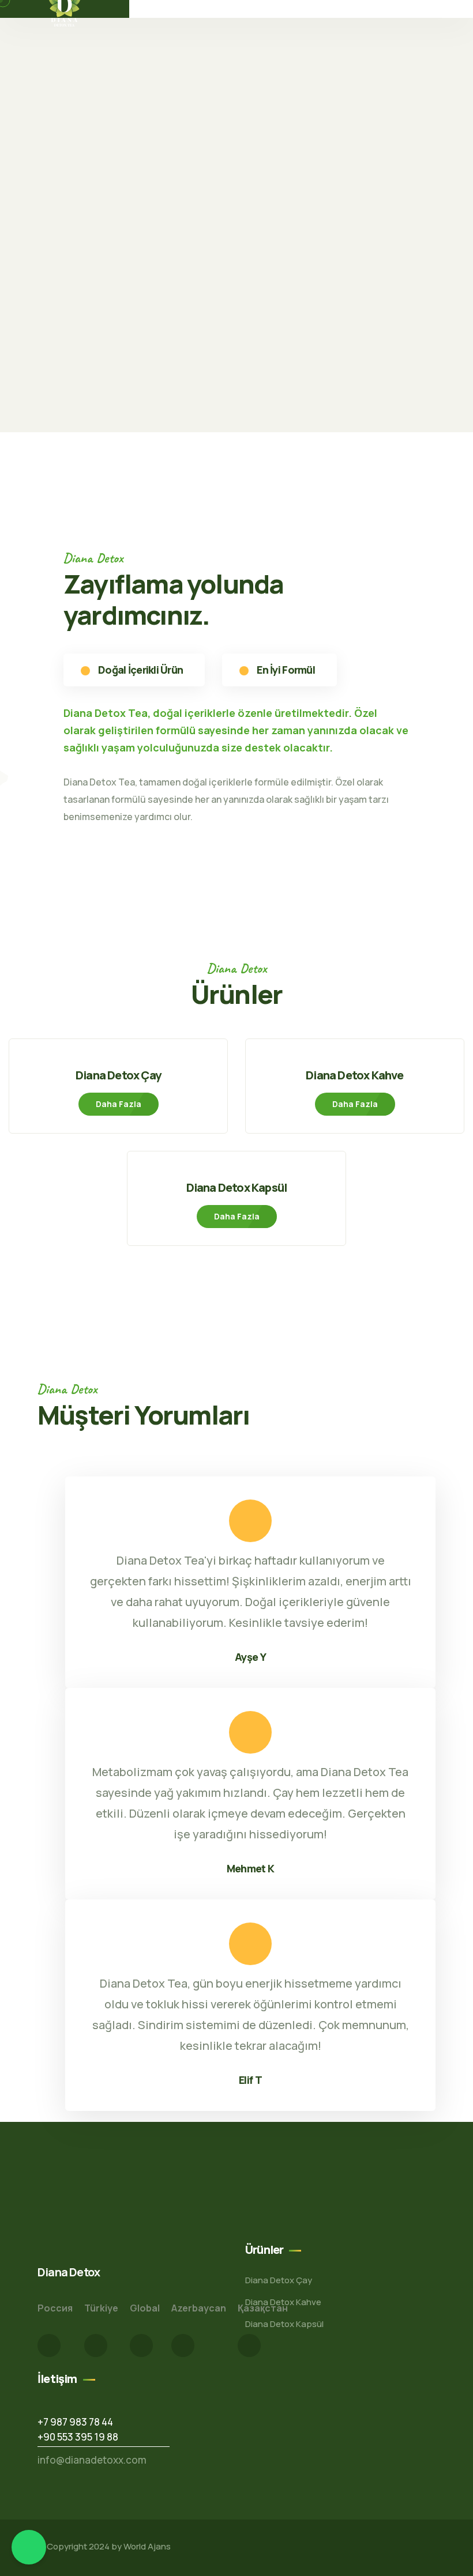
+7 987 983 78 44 (75, 2422)
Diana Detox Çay (118, 1075)
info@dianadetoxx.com (92, 2460)
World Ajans (147, 2546)
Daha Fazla (119, 1104)
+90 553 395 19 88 (78, 2437)
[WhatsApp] (29, 2547)
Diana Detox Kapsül (237, 1187)
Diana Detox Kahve (354, 1075)
